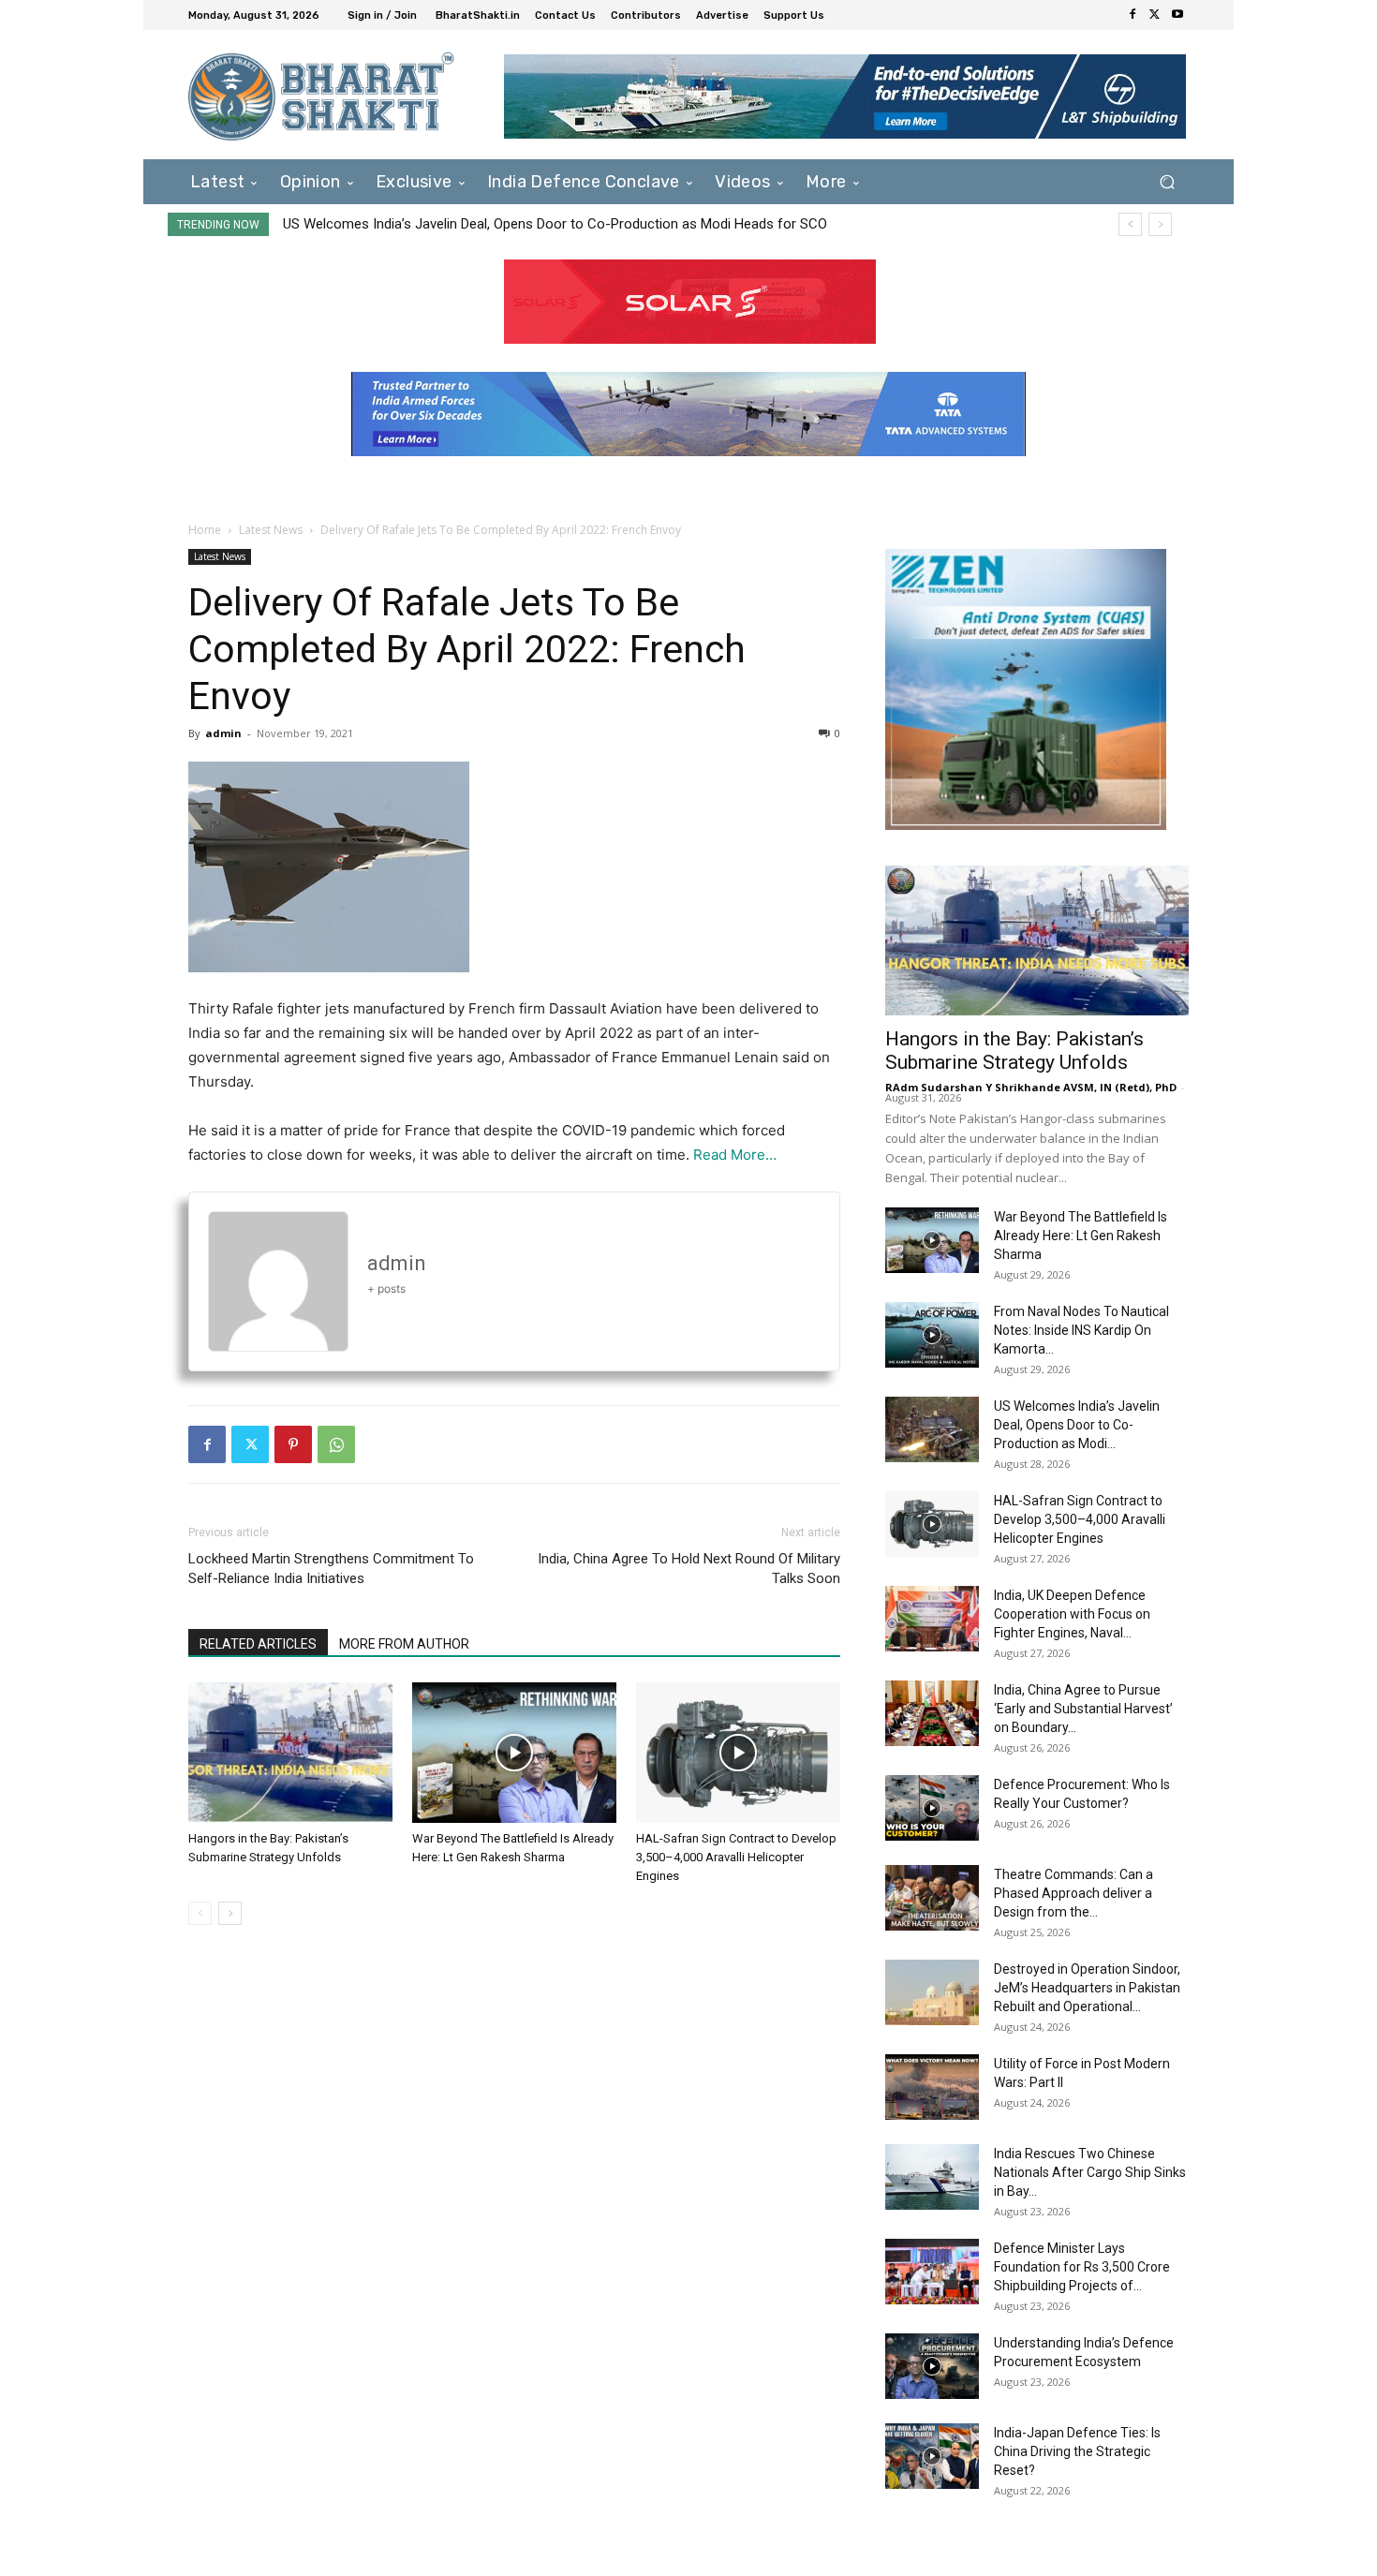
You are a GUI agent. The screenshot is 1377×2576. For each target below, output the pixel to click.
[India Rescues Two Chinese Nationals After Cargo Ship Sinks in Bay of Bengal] (932, 2177)
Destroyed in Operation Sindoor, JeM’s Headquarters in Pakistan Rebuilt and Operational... (1087, 1988)
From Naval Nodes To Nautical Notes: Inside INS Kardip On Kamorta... (1081, 1330)
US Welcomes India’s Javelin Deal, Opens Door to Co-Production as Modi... (1077, 1425)
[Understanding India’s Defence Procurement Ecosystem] (932, 2366)
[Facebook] (1133, 15)
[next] (1160, 224)
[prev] (1130, 224)
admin (223, 733)
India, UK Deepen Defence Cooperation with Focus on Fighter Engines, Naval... (1072, 1614)
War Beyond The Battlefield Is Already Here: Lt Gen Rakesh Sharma (1081, 1236)
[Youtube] (1177, 15)
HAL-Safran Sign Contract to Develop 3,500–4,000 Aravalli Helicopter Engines (736, 1857)
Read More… (735, 1155)
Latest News (271, 530)
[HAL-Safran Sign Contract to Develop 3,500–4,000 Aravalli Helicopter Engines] (738, 1753)
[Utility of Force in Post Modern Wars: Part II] (932, 2087)
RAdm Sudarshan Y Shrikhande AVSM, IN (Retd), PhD (1031, 1087)
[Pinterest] (293, 1444)
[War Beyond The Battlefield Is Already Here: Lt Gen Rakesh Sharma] (514, 1753)
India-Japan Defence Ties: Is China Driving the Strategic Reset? (1077, 2451)
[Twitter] (1155, 15)
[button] (1167, 181)
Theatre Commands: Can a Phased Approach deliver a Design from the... (1073, 1893)
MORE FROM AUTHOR (404, 1644)
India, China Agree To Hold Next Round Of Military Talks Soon (689, 1569)
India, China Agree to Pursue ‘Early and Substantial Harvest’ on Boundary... (1083, 1709)
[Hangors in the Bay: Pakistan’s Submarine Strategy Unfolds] (290, 1753)
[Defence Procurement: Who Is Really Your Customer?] (932, 1808)
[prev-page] (200, 1913)
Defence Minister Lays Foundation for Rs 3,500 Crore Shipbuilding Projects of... (1082, 2267)
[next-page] (230, 1913)
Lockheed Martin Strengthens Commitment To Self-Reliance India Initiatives (331, 1569)
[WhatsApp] (336, 1444)
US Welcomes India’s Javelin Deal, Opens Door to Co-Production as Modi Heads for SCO (555, 224)
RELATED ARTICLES (258, 1644)
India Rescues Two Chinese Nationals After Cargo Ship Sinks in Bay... (1090, 2172)
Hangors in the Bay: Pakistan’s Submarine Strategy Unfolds (1014, 1051)
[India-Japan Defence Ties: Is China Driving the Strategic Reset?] (932, 2456)
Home (205, 530)
